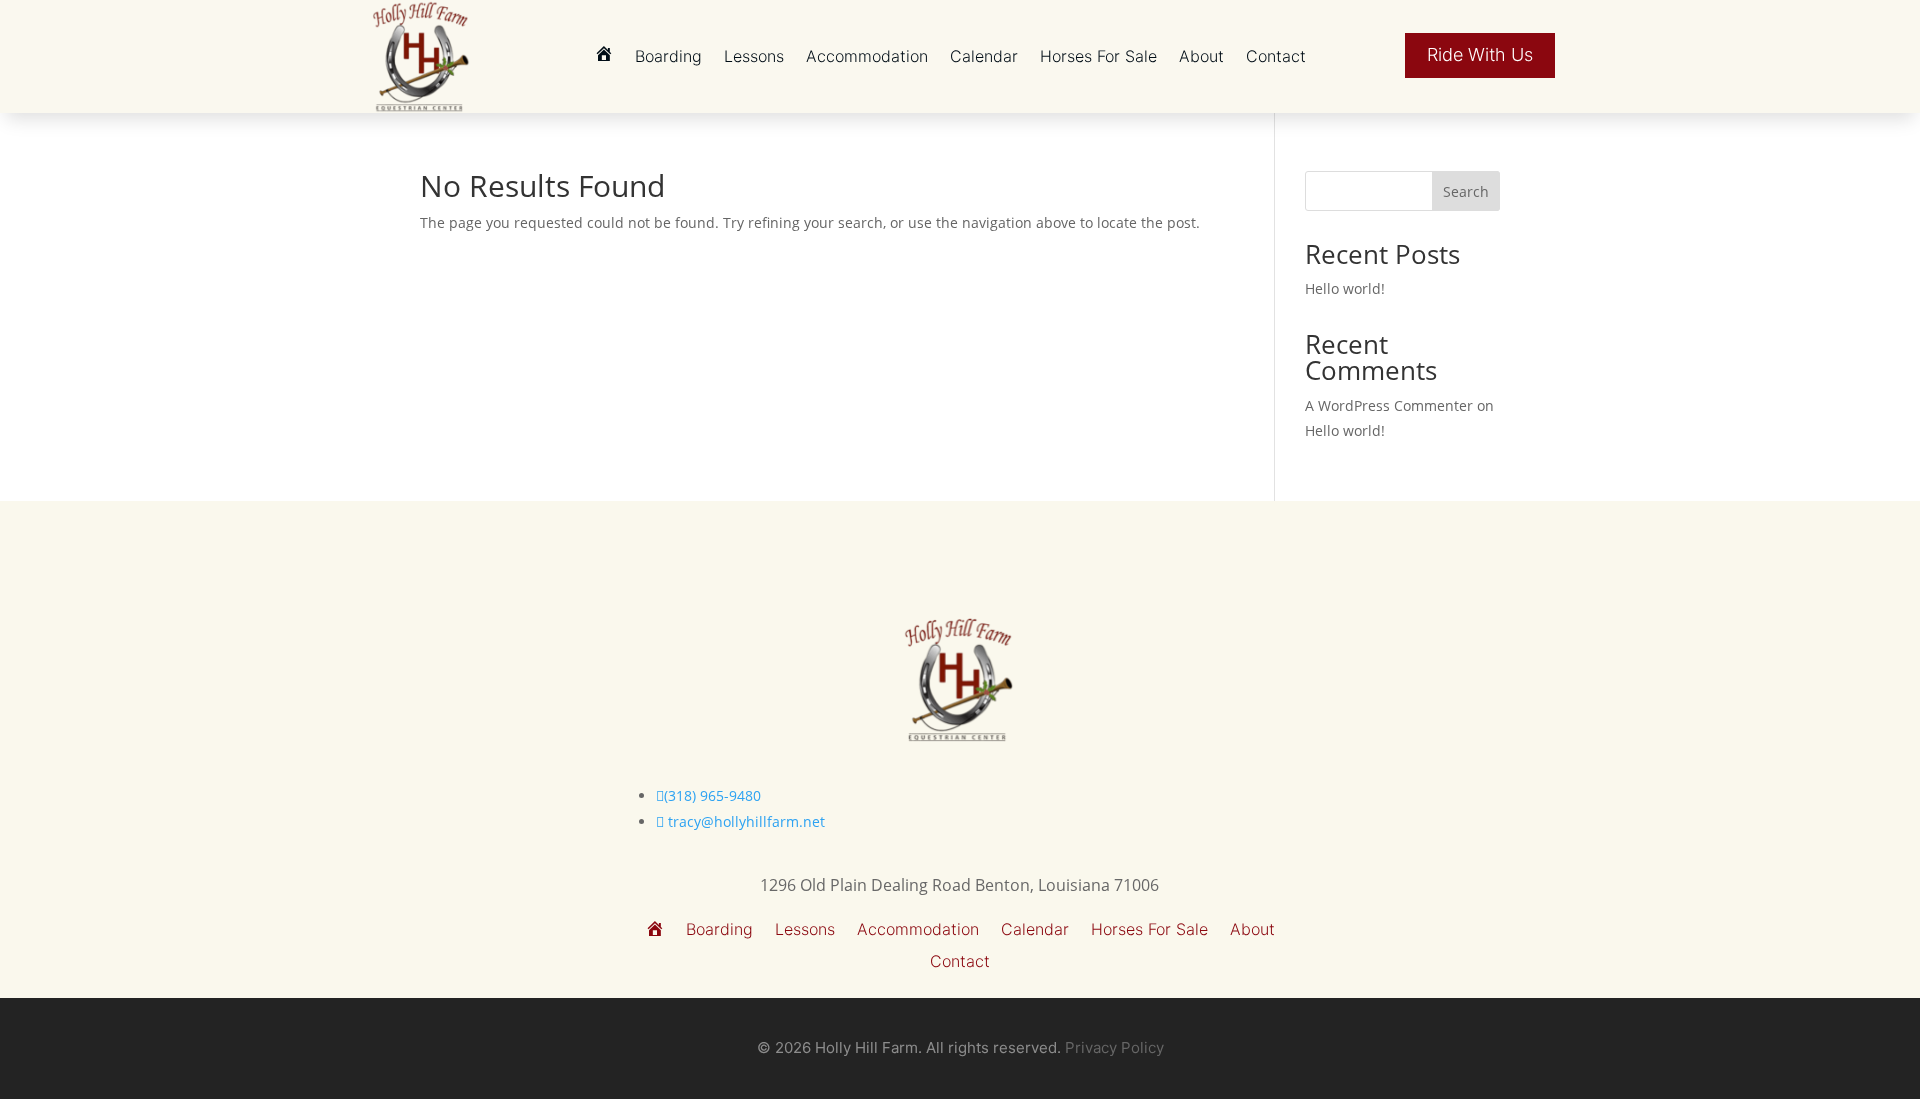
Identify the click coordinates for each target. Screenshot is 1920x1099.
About (1201, 56)
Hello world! (1345, 288)
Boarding (668, 56)
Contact (1276, 56)
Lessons (754, 56)
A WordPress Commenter (1389, 405)
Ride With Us (1480, 54)
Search (1466, 191)
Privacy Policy (1114, 1047)
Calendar (984, 56)
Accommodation (867, 56)
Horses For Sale (1098, 56)
